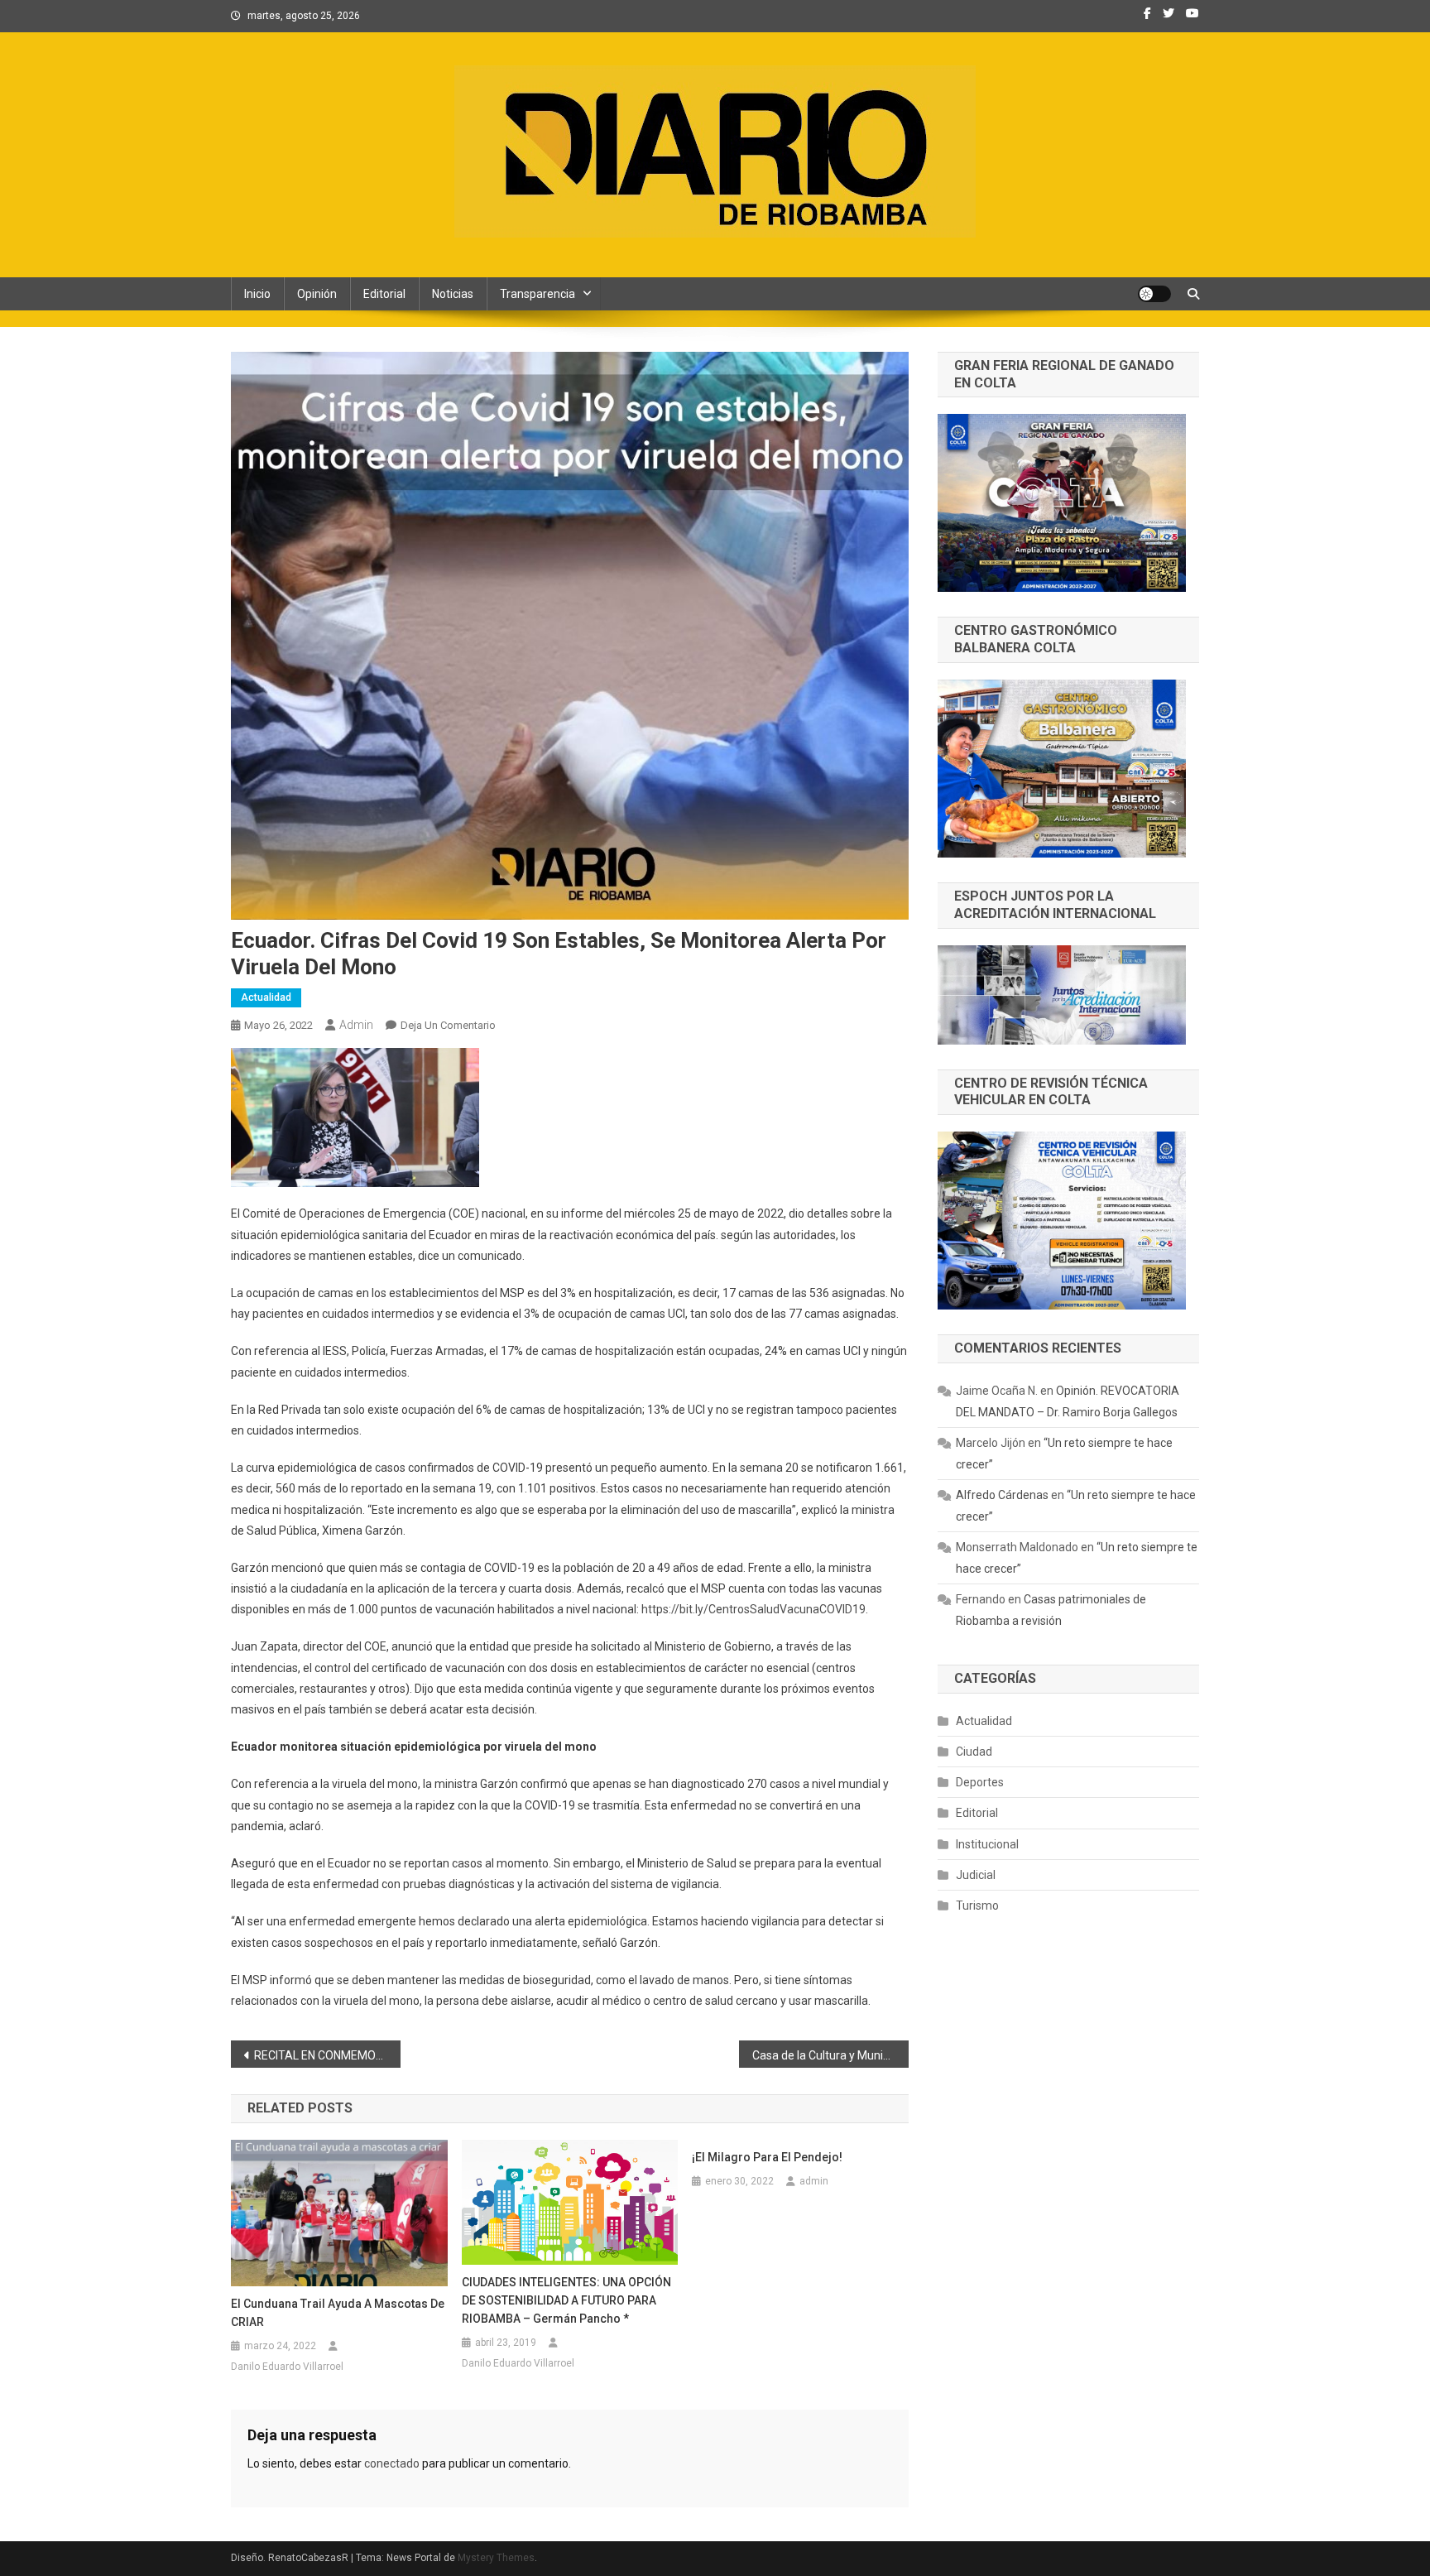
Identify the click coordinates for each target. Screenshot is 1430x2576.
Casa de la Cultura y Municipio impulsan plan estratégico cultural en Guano (830, 2055)
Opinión (317, 294)
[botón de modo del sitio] (1154, 294)
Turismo (977, 1906)
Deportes (980, 1782)
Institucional (987, 1844)
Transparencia (537, 294)
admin (356, 1025)
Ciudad (974, 1752)
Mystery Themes (496, 2558)
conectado (392, 2463)
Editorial (384, 294)
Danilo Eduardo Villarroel (287, 2367)
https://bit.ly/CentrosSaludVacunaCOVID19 (753, 1609)
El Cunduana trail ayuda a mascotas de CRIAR (338, 2313)
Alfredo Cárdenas (1002, 1495)
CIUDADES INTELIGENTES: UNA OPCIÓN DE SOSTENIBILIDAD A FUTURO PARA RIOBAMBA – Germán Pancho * (566, 2300)
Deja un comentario (448, 1025)
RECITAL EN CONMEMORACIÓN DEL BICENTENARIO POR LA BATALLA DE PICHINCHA (327, 2055)
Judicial (976, 1875)
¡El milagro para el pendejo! (767, 2157)
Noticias (453, 294)
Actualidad (266, 997)
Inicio (257, 294)
